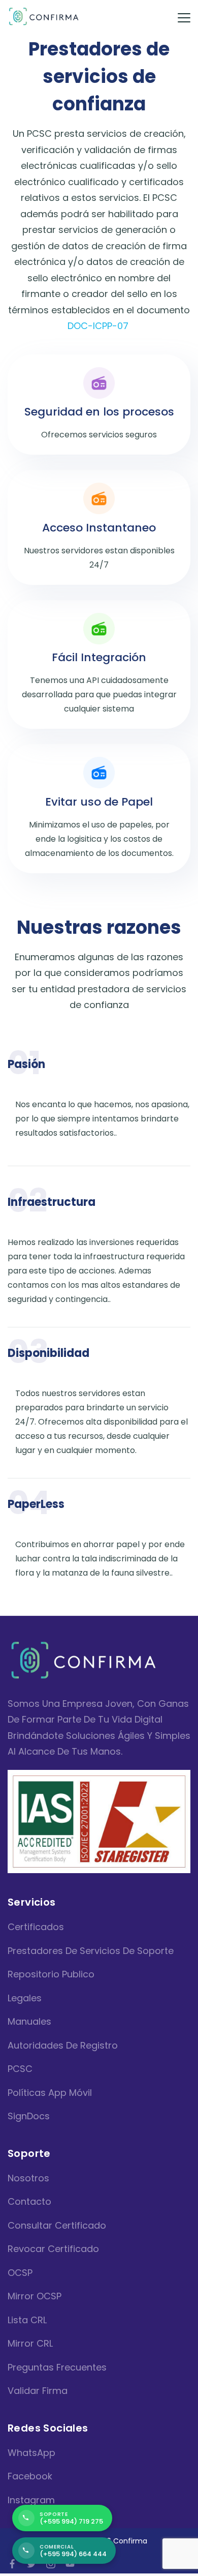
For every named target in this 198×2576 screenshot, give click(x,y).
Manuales (29, 2021)
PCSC (20, 2069)
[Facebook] (12, 2564)
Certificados (36, 1927)
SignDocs (29, 2116)
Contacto (29, 2201)
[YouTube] (70, 2564)
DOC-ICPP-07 (98, 326)
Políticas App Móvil (50, 2093)
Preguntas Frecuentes (57, 2367)
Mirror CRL (30, 2343)
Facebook (30, 2476)
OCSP (20, 2273)
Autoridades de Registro (63, 2045)
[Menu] (184, 18)
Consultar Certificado (57, 2225)
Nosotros (28, 2178)
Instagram (31, 2500)
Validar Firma (38, 2391)
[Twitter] (31, 2564)
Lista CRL (27, 2320)
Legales (25, 1998)
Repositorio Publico (51, 1974)
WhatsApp (31, 2453)
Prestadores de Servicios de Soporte (91, 1951)
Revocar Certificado (53, 2249)
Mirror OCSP (35, 2296)
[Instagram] (51, 2564)
